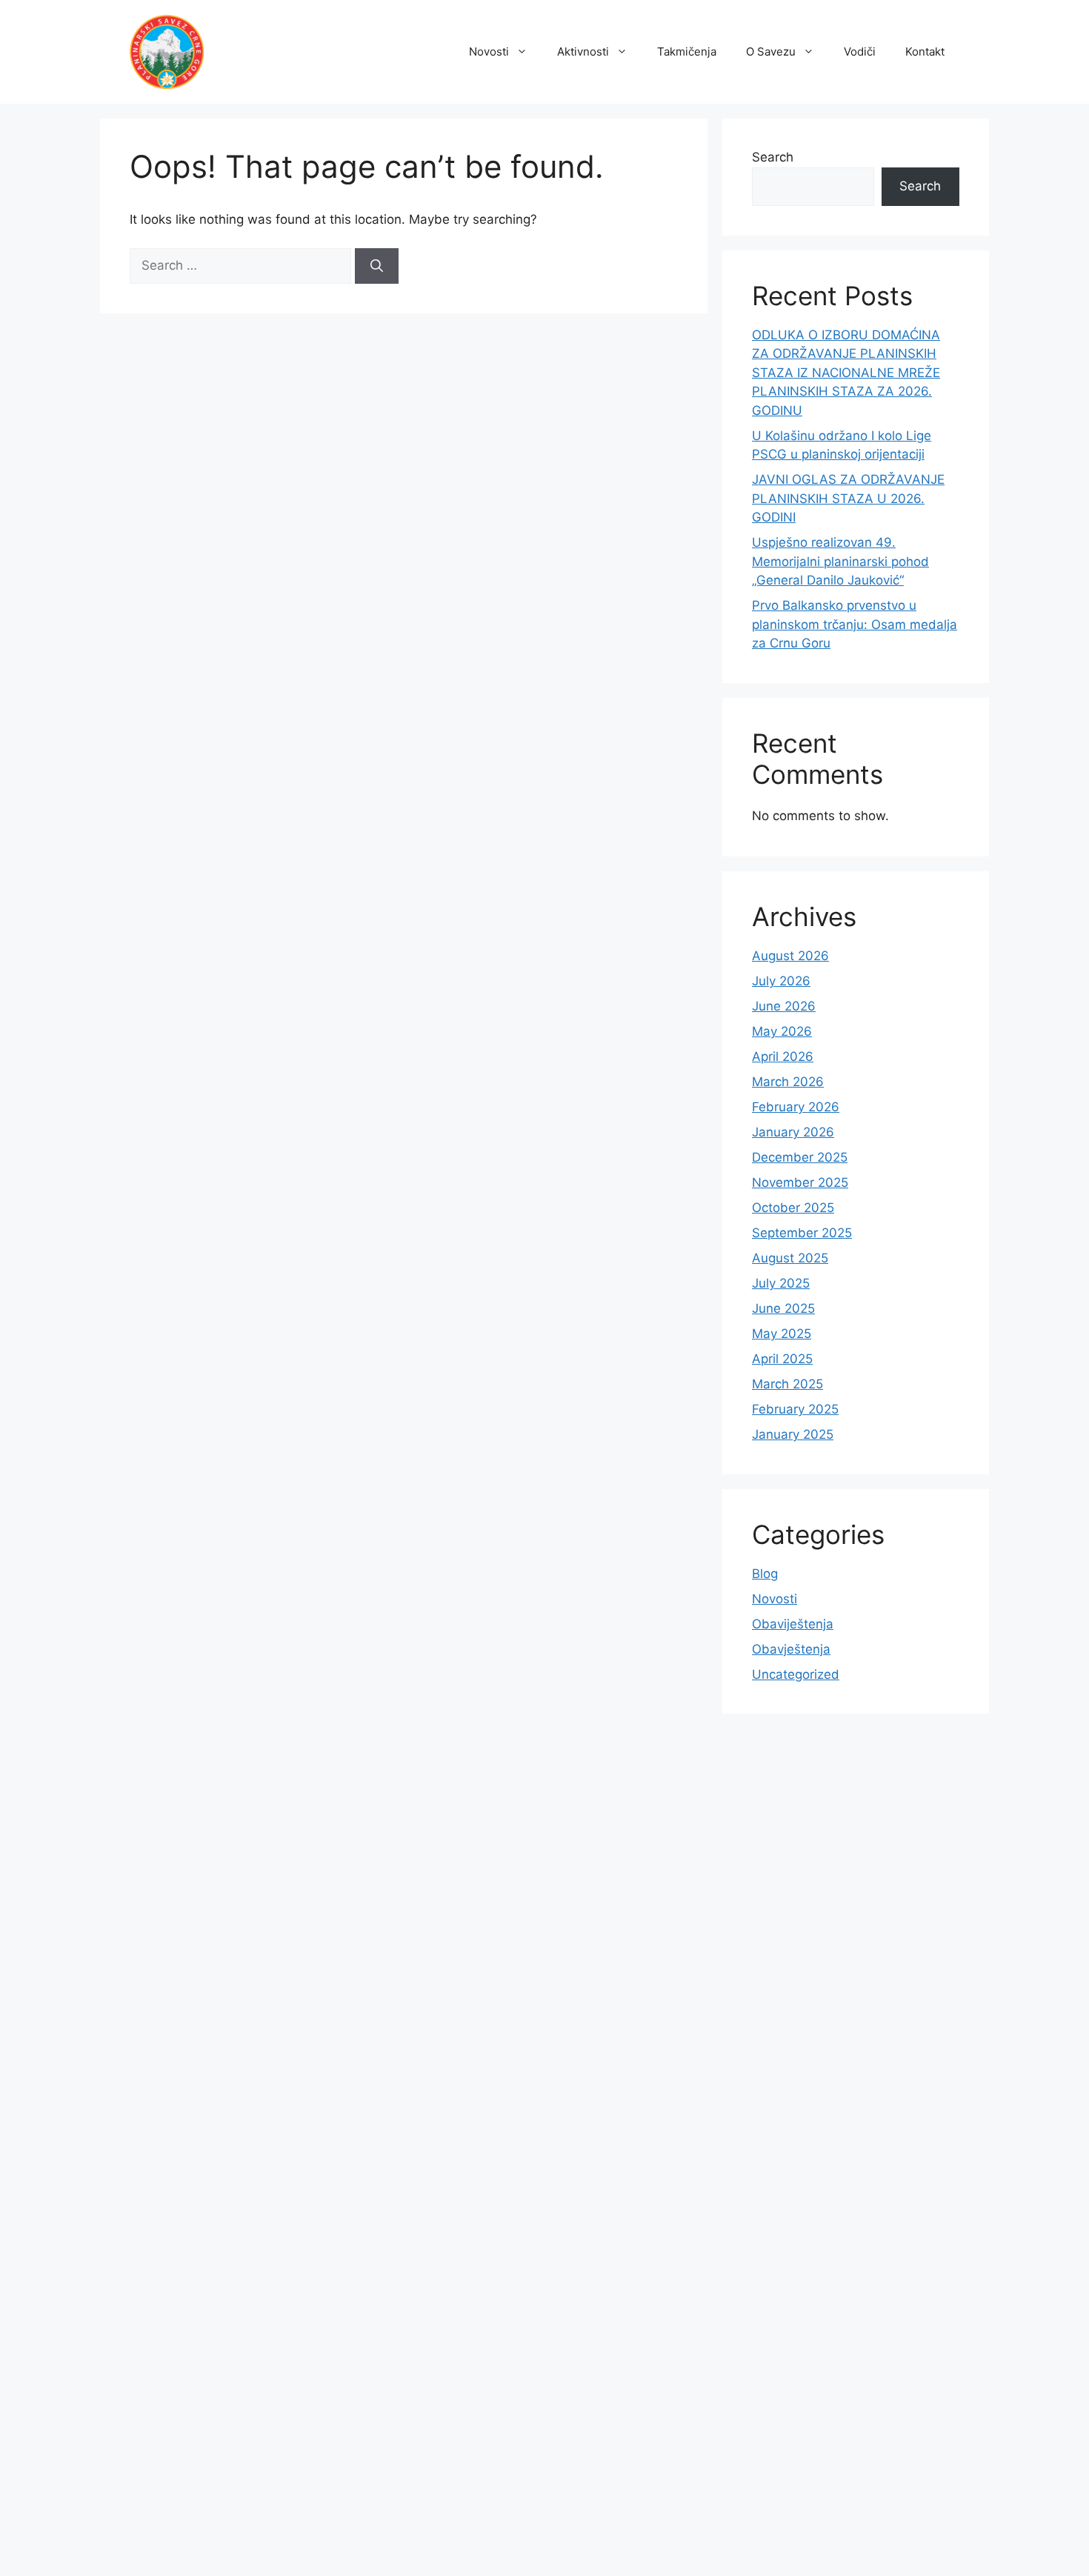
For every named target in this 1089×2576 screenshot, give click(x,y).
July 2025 (781, 1283)
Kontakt (925, 51)
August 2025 (790, 1258)
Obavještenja (791, 1649)
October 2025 (793, 1208)
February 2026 (796, 1107)
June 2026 (784, 1006)
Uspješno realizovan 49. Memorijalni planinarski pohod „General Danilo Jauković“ (840, 561)
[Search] (377, 266)
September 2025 (802, 1233)
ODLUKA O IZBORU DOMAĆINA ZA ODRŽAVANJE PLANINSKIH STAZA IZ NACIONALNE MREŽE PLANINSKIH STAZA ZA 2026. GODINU (846, 373)
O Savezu (771, 51)
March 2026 (788, 1082)
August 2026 (790, 956)
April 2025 (782, 1359)
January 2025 (793, 1434)
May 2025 (782, 1334)
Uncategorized (796, 1674)
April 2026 (783, 1056)
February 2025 (795, 1409)
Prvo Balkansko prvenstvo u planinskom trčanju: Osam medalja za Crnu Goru (855, 624)
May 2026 (782, 1031)
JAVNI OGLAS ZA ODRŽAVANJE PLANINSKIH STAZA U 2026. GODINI (848, 498)
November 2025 (800, 1182)
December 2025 (800, 1157)
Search (773, 157)
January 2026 (793, 1132)
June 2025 (783, 1308)
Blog (765, 1574)
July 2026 (781, 981)
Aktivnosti (583, 51)
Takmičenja (687, 51)
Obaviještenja (793, 1624)
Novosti (489, 51)
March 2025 (787, 1384)
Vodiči (860, 51)
